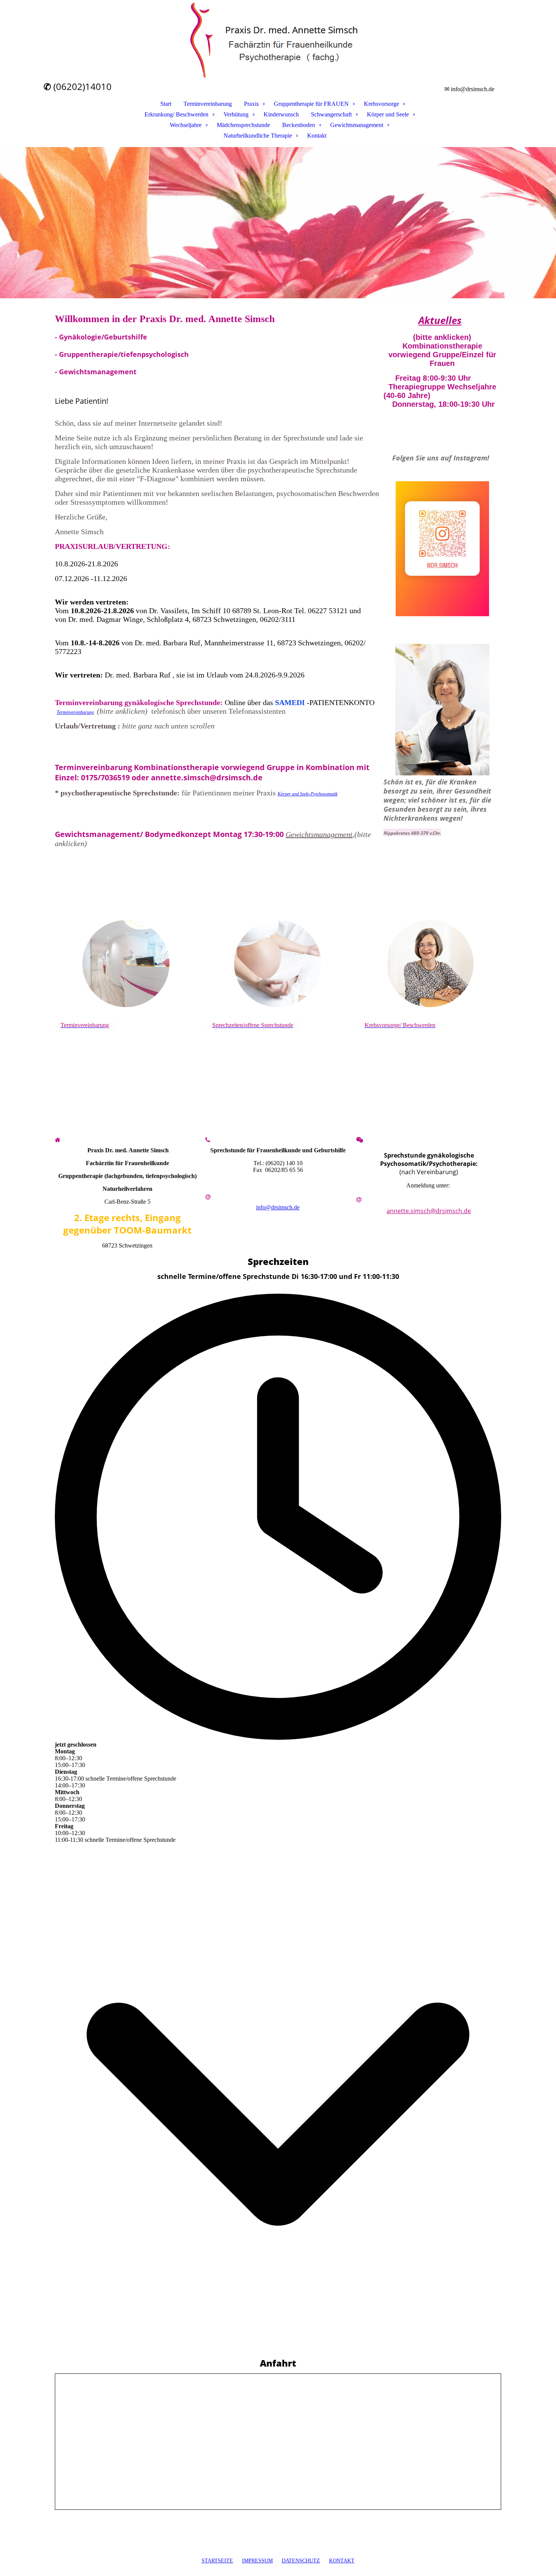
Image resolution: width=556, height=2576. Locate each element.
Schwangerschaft (331, 114)
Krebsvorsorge (381, 104)
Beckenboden (299, 125)
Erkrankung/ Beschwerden (176, 114)
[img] (278, 40)
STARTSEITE (217, 2561)
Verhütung (236, 114)
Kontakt (317, 136)
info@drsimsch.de (278, 1207)
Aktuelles (440, 320)
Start (166, 104)
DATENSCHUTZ (301, 2561)
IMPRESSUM (257, 2561)
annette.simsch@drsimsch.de (429, 1211)
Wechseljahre (186, 125)
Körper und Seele (388, 114)
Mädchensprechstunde (243, 125)
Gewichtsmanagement (357, 125)
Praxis (251, 104)
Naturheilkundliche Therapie (258, 136)
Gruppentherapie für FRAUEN (311, 104)
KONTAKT (342, 2561)
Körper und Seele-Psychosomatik (308, 794)
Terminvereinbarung (208, 104)
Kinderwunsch (281, 114)
